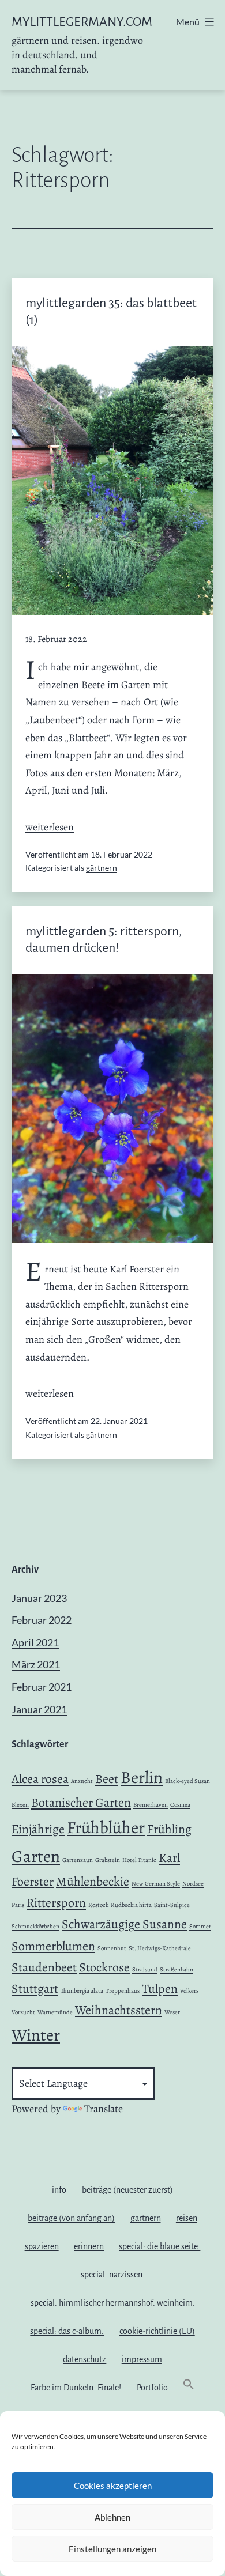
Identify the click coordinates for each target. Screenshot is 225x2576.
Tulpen (160, 1989)
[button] (189, 2387)
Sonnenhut (112, 1948)
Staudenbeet (44, 1967)
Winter (36, 2035)
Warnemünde (55, 2012)
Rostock (98, 1905)
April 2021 (35, 1642)
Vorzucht (23, 2012)
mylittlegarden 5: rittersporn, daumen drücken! (104, 940)
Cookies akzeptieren (113, 2486)
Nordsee (193, 1884)
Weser (172, 2012)
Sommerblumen (53, 1946)
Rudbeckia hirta (131, 1905)
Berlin (142, 1777)
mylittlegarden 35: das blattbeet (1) (111, 311)
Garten (36, 1856)
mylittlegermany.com (82, 22)
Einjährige (38, 1829)
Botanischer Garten (81, 1803)
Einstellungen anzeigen (112, 2549)
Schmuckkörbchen (35, 1926)
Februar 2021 (42, 1687)
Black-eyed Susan (187, 1781)
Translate (104, 2109)
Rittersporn (56, 1903)
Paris (18, 1905)
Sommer (200, 1926)
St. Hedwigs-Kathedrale (160, 1948)
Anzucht (82, 1781)
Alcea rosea (40, 1779)
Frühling (169, 1829)
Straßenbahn (177, 1969)
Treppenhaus (123, 1991)
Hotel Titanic (139, 1860)
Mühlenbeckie (93, 1882)
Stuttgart (35, 1989)
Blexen (20, 1805)
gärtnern (102, 868)
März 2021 (36, 1664)
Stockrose (104, 1967)
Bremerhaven (151, 1805)
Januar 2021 (39, 1709)
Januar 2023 (39, 1598)
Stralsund (145, 1969)
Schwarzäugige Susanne (124, 1924)
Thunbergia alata (82, 1991)
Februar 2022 (42, 1620)
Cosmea (180, 1805)
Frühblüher (106, 1827)
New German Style (156, 1884)
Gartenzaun (78, 1860)
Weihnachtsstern (119, 2010)
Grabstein (108, 1860)
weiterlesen (50, 827)
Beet (107, 1779)
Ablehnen (112, 2517)
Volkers (189, 1991)
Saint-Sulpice (172, 1905)
